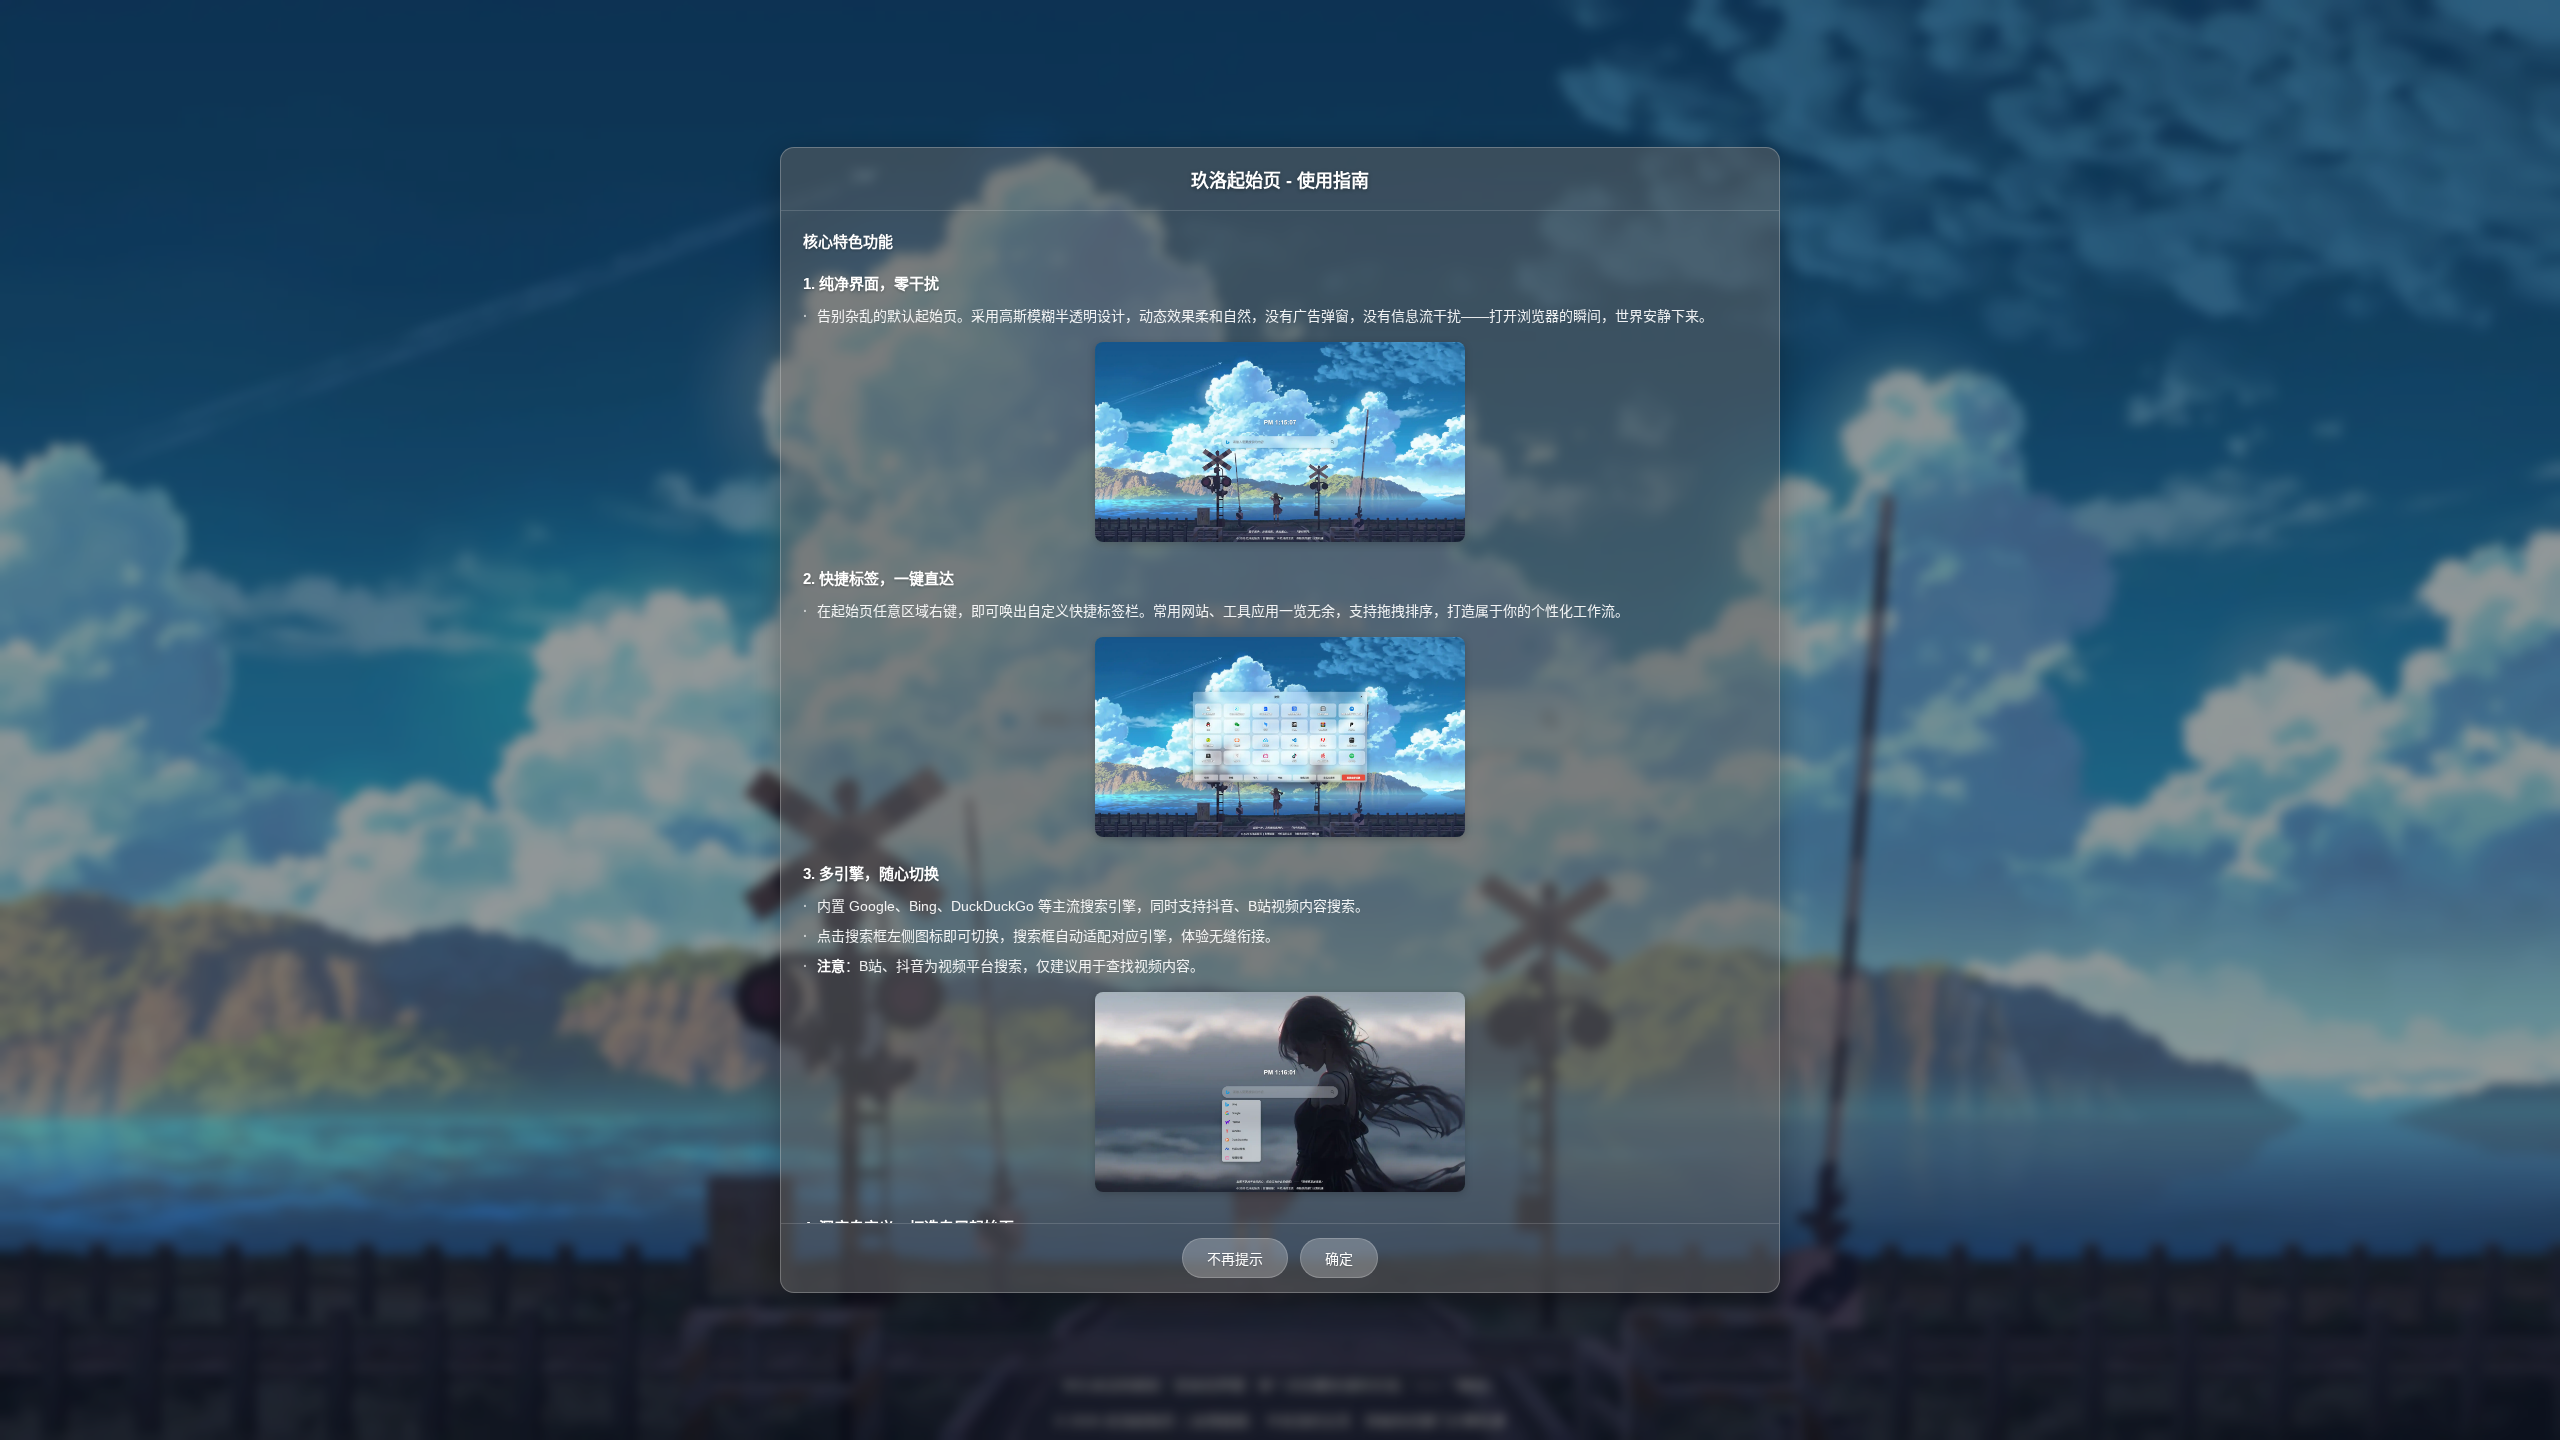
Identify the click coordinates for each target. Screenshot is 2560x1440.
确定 (1339, 1259)
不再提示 (1235, 1259)
